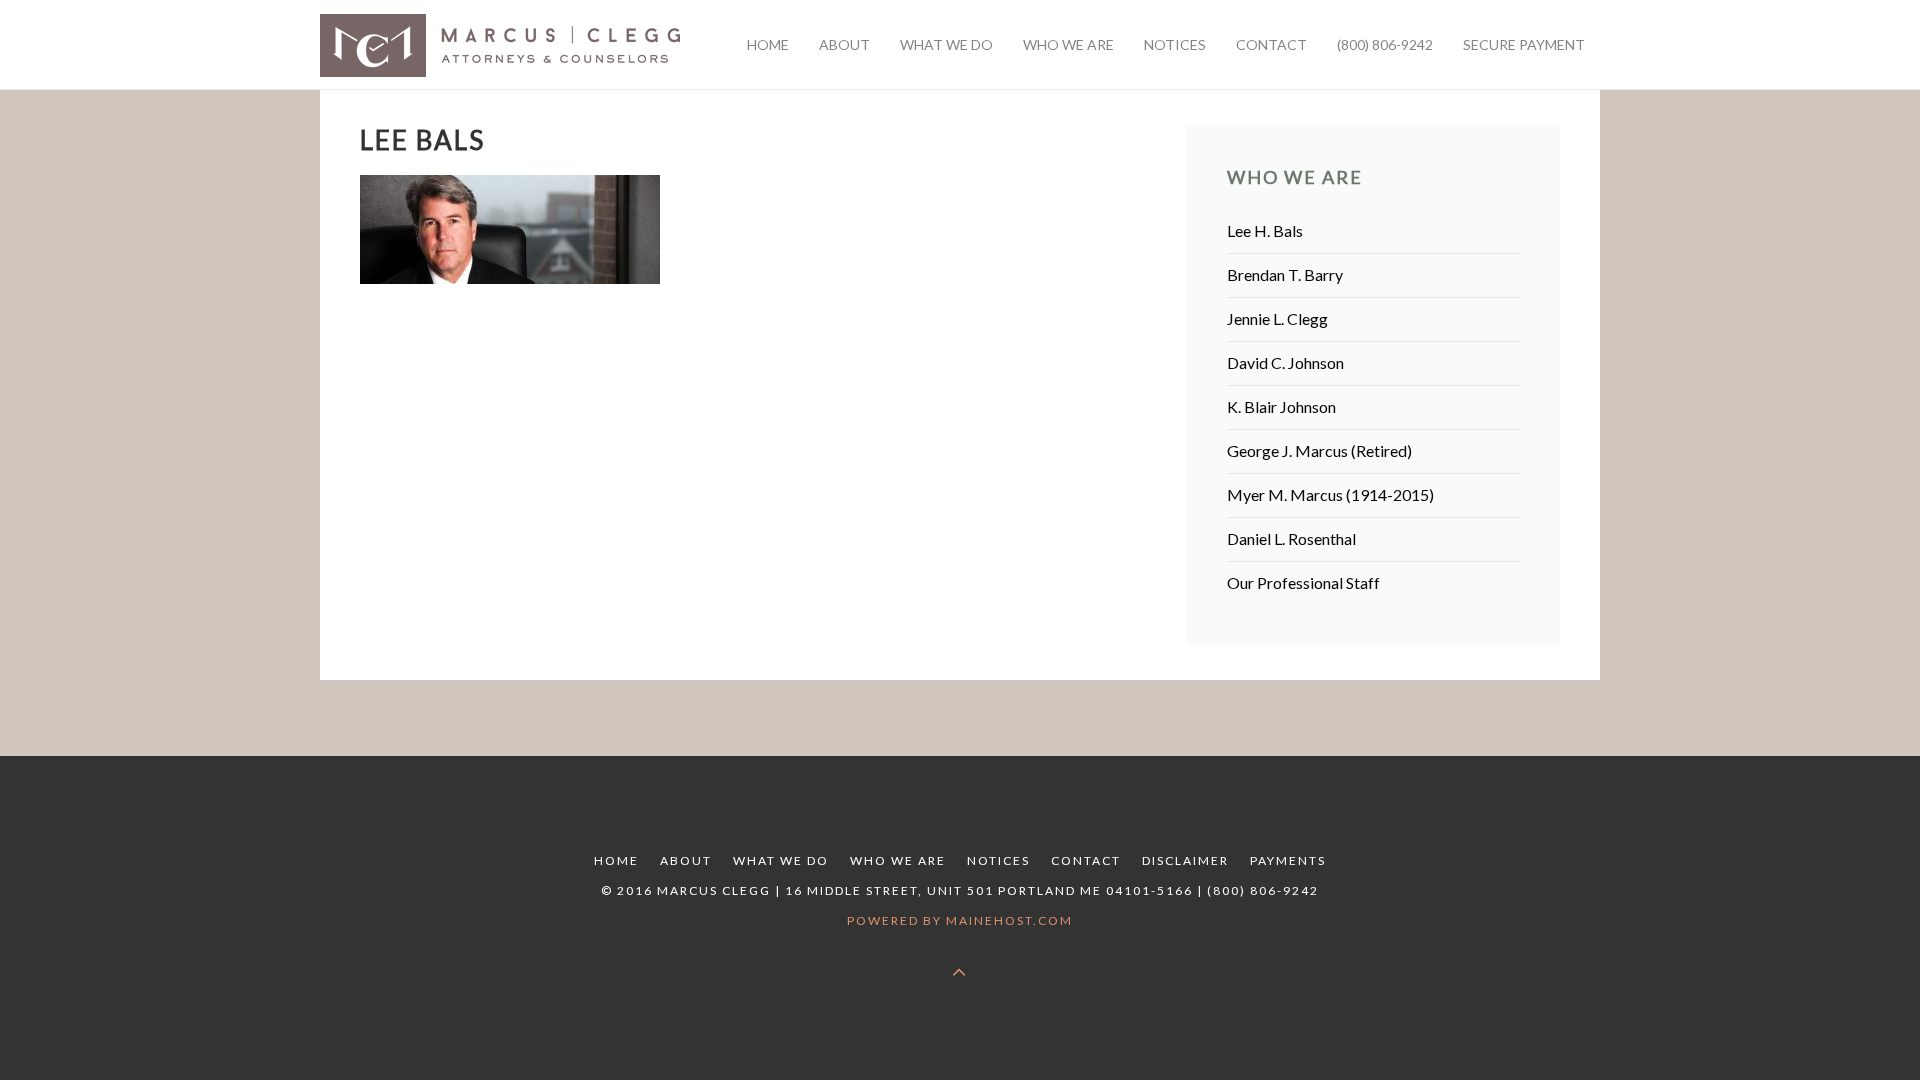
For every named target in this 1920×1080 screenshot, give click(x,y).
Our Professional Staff (1303, 582)
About (686, 860)
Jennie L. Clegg (1277, 318)
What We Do (781, 860)
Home (616, 860)
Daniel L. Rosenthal (1291, 538)
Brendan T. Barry (1285, 274)
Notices (998, 860)
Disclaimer (1185, 860)
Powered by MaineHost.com (960, 920)
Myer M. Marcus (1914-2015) (1330, 494)
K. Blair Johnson (1281, 406)
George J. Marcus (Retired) (1319, 450)
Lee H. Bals (1265, 230)
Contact (1086, 860)
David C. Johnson (1285, 362)
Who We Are (898, 860)
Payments (1288, 860)
